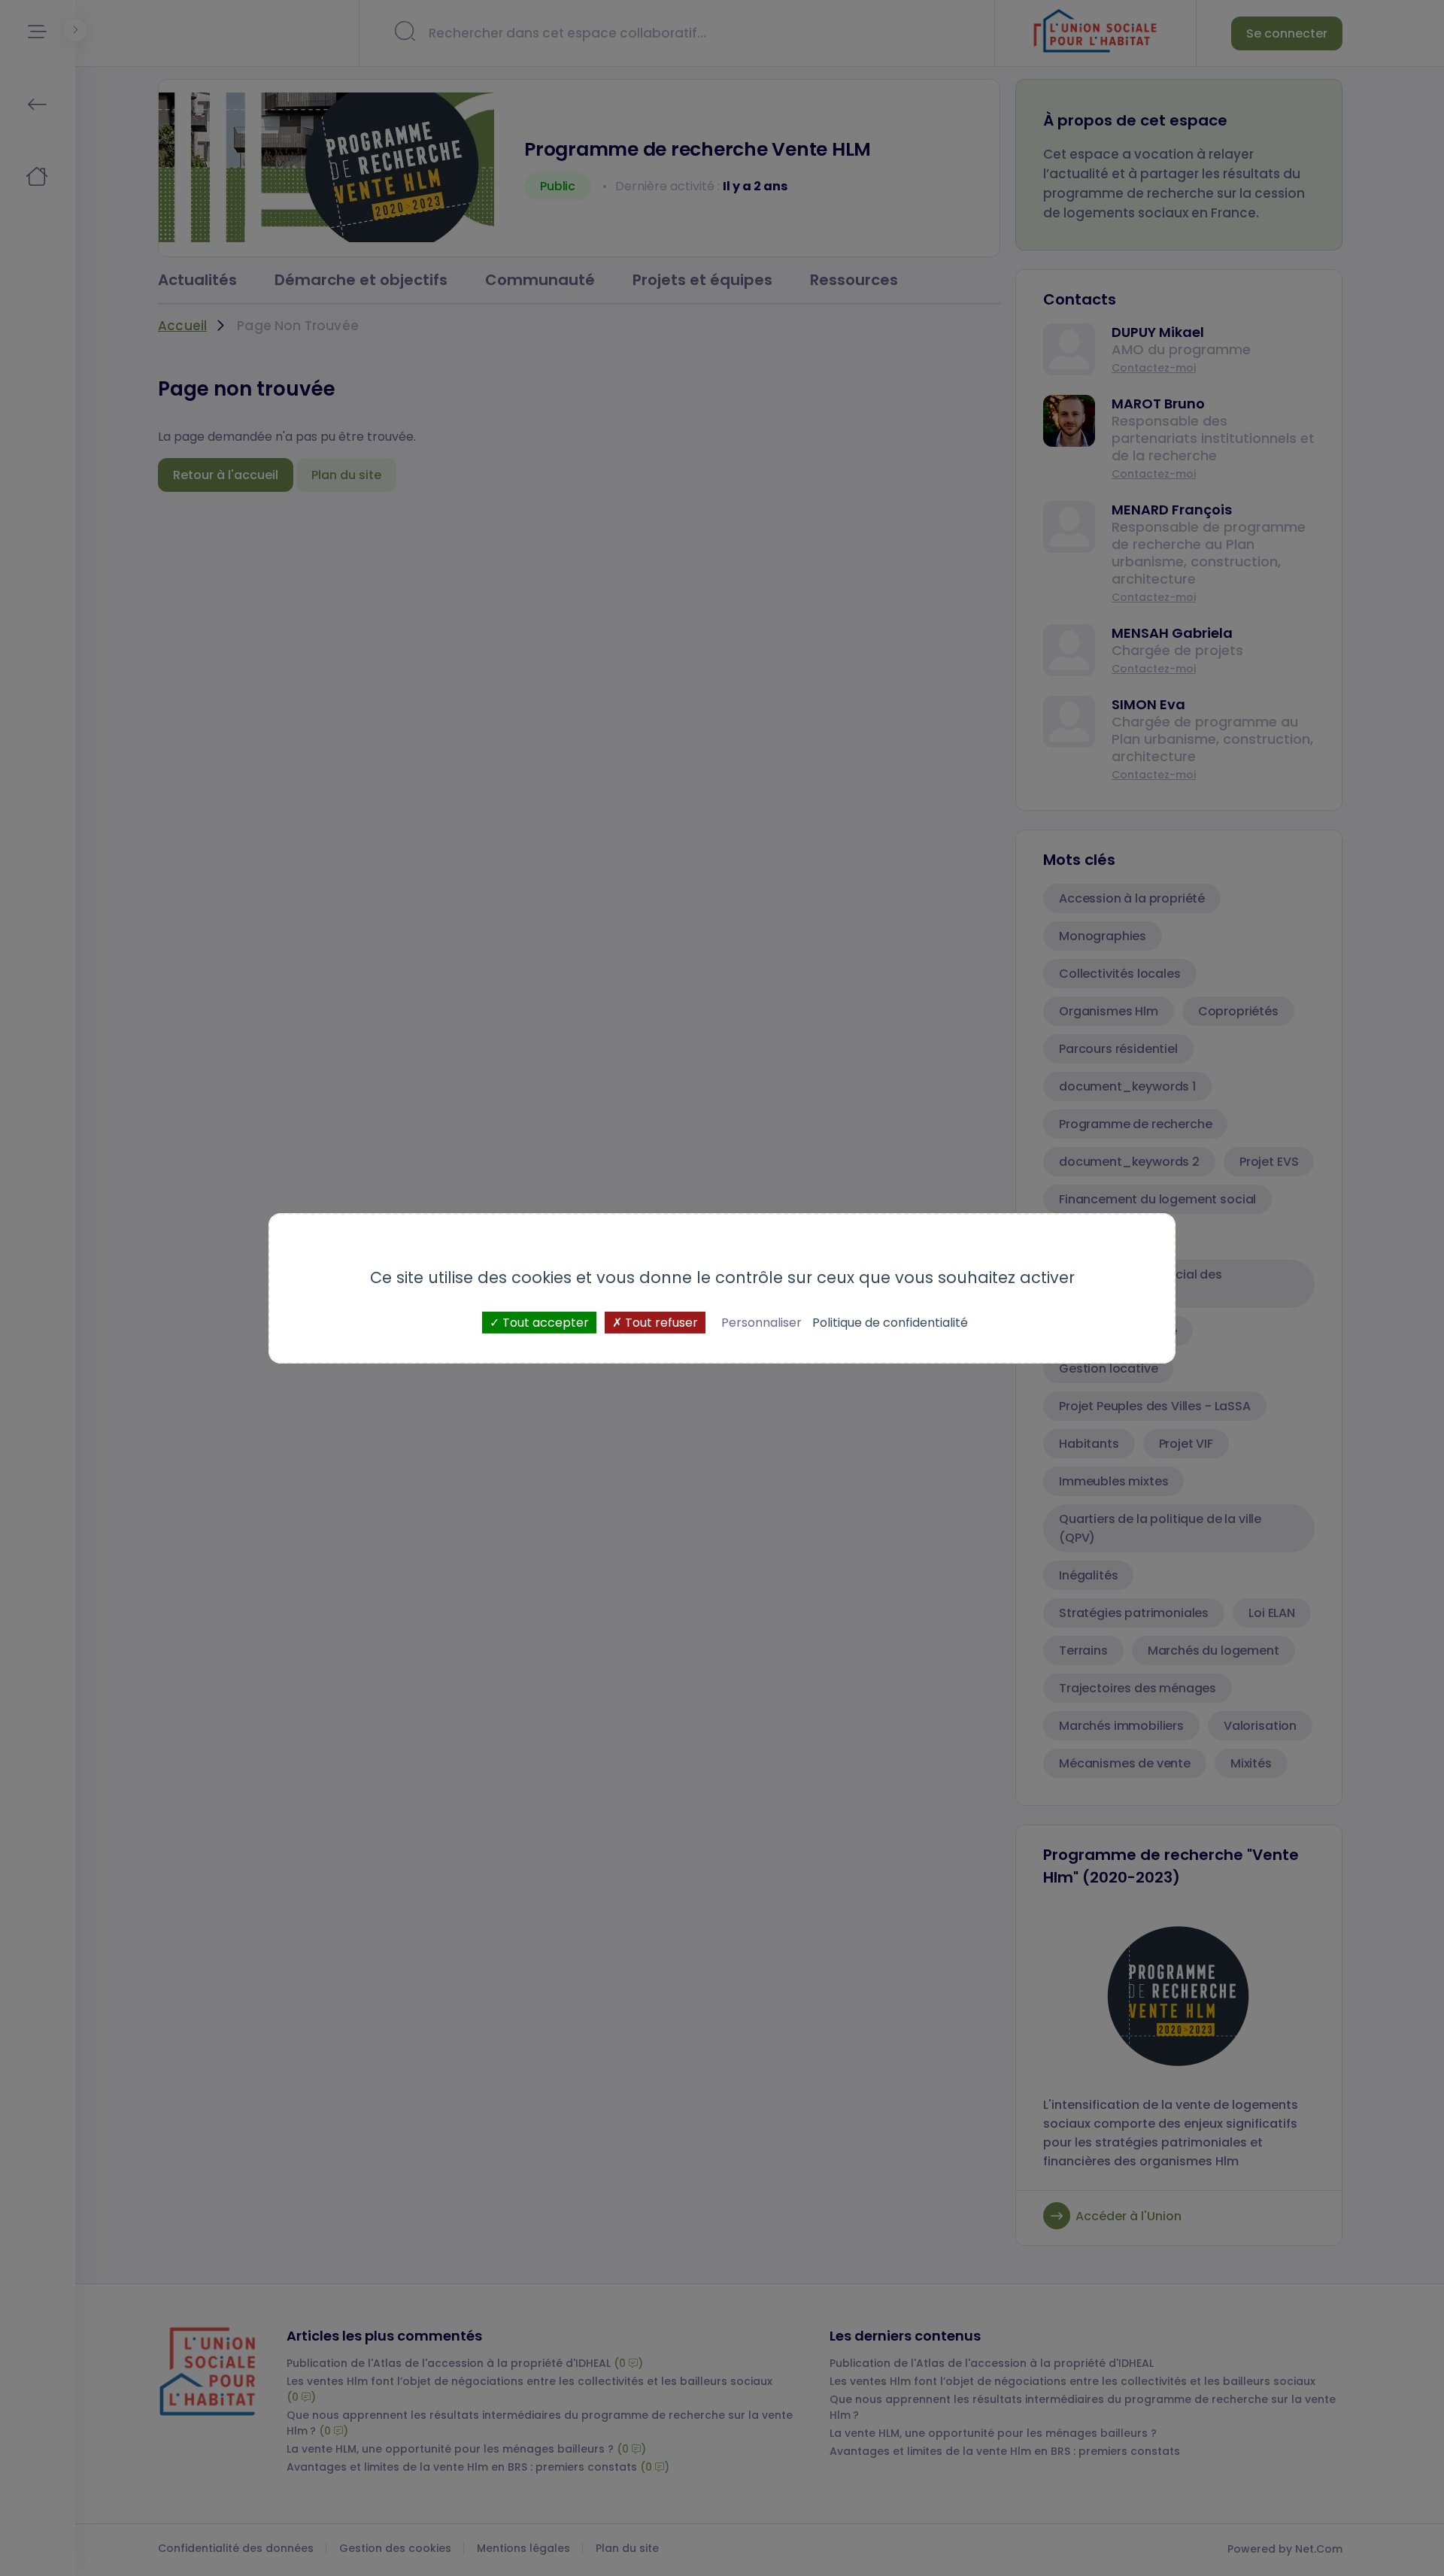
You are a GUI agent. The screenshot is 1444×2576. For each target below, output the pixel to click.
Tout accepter (544, 1322)
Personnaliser (761, 1322)
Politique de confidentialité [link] (890, 1322)
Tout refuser (660, 1322)
